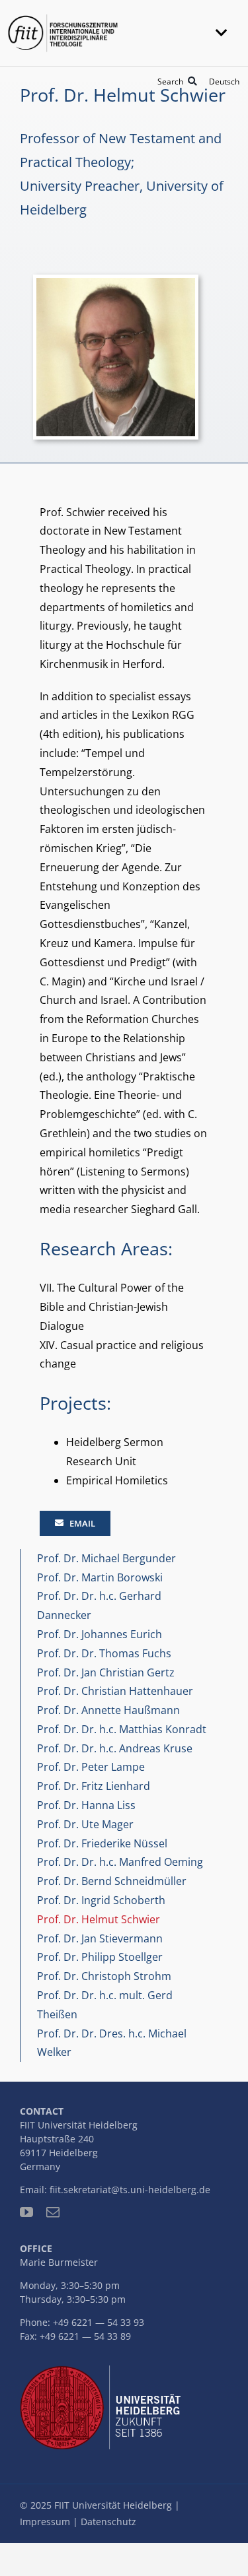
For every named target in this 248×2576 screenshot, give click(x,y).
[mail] (53, 2212)
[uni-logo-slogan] (103, 2371)
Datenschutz (108, 2522)
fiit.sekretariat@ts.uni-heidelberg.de (130, 2190)
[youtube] (26, 2212)
